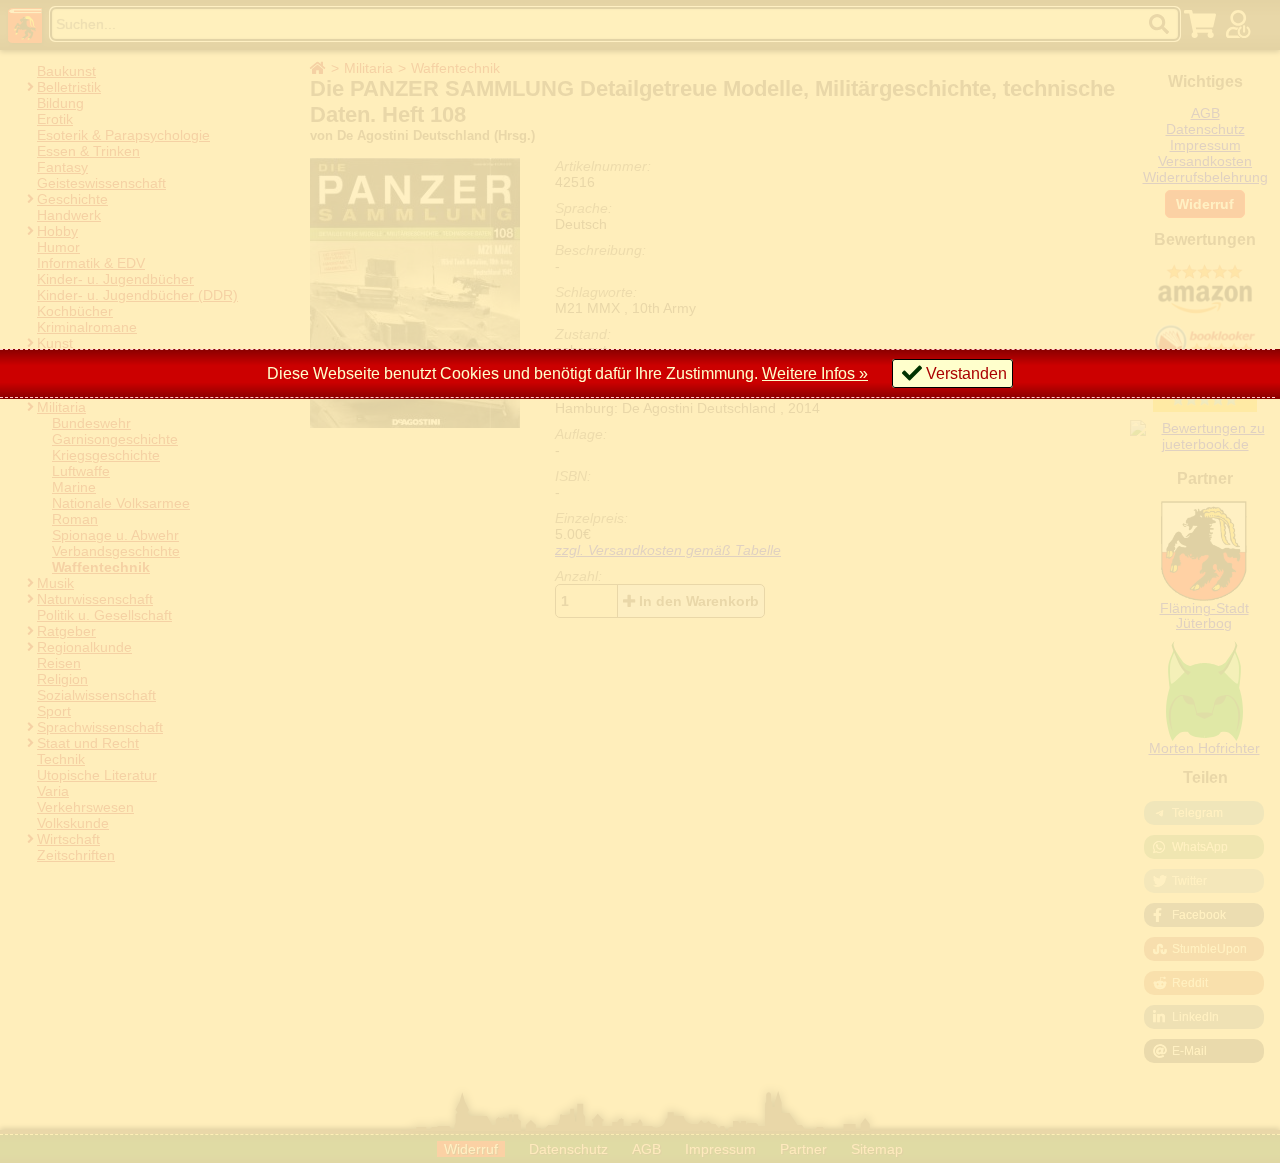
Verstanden (966, 373)
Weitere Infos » (815, 373)
